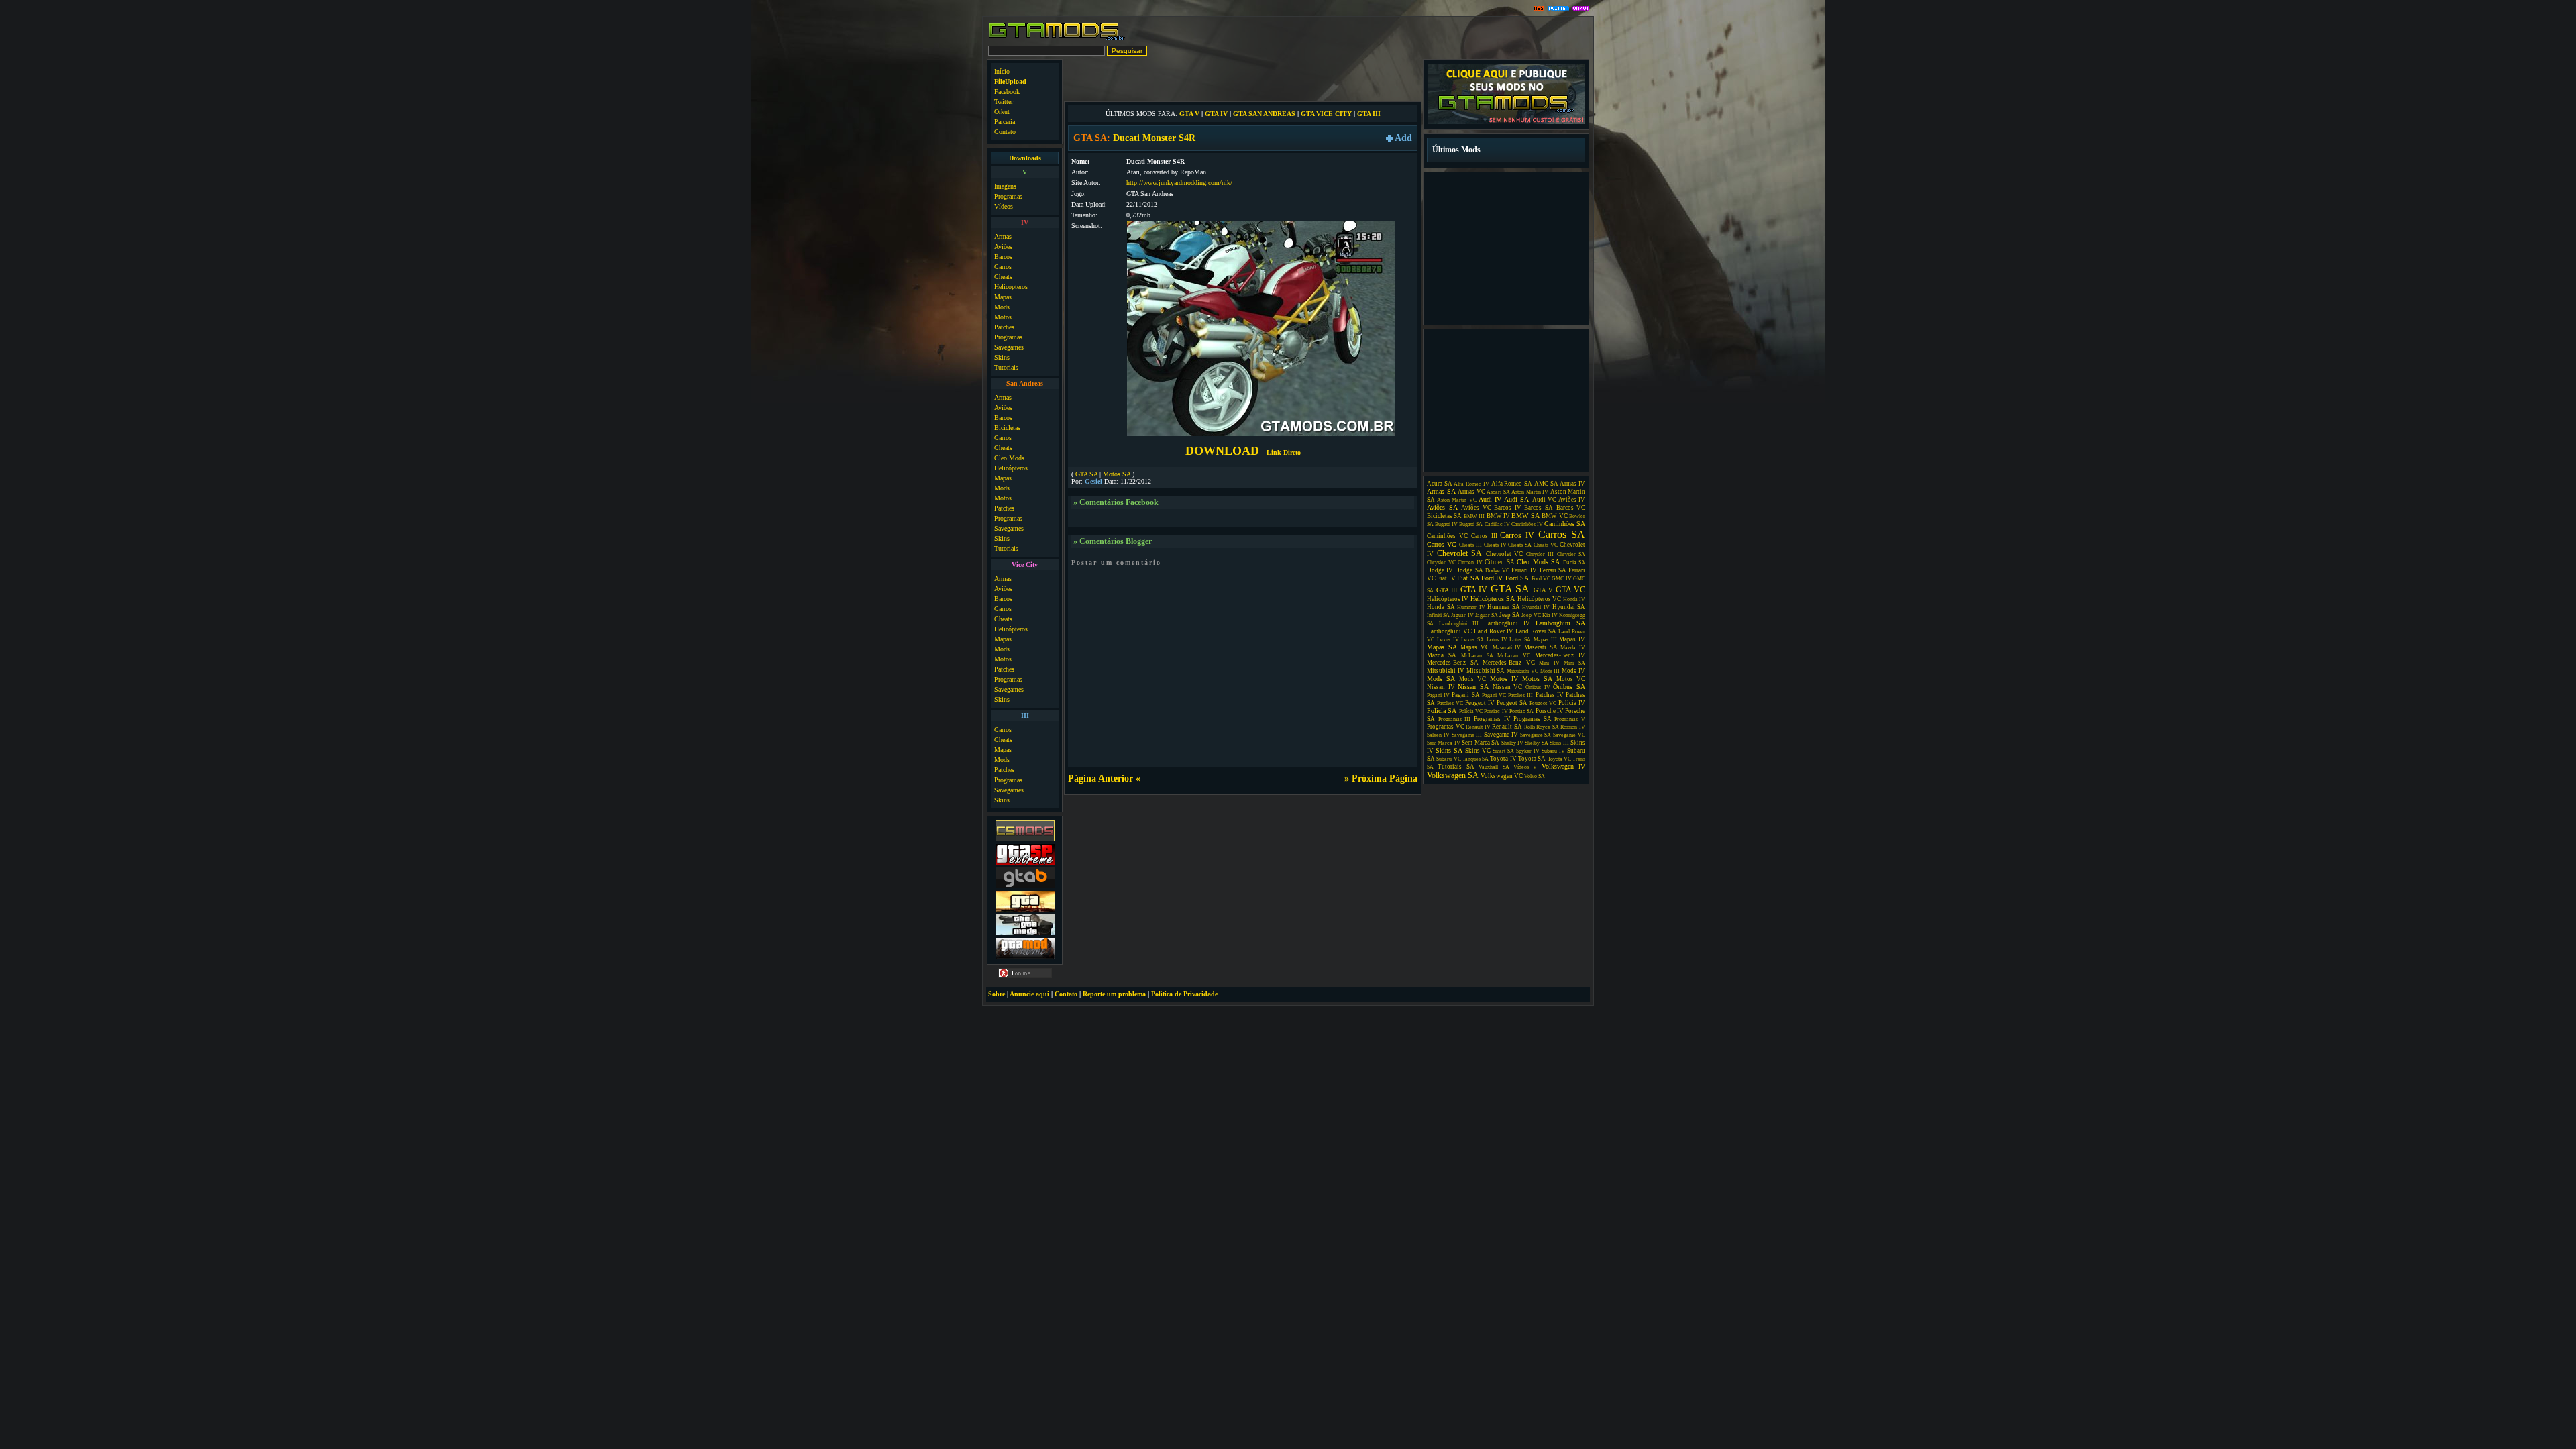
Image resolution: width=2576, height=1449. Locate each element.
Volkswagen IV (1563, 766)
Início (1002, 71)
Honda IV (1574, 599)
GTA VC (1571, 590)
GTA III (1369, 114)
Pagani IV (1438, 695)
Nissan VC (1508, 687)
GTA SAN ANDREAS (1264, 114)
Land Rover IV (1494, 631)
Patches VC (1450, 703)
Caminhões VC (1447, 536)
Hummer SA (1504, 607)
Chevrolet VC (1505, 554)
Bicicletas (1007, 428)
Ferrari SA (1553, 570)
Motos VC (1571, 679)
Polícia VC (1471, 711)
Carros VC (1442, 544)
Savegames (1009, 347)
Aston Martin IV (1530, 492)
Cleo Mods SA (1538, 562)
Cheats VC (1546, 545)
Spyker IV (1528, 751)
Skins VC (1478, 751)
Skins (1002, 357)
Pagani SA (1465, 695)
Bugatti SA (1471, 524)
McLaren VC (1514, 656)
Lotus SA (1520, 640)
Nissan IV (1441, 687)
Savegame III (1467, 735)
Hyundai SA (1569, 607)
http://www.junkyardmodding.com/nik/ (1179, 183)
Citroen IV (1470, 562)
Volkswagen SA (1453, 775)
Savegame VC (1569, 735)
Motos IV (1504, 679)
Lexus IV (1448, 640)
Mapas (1003, 297)
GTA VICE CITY (1326, 114)
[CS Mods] (1025, 840)
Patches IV (1550, 695)
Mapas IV (1572, 639)
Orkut (1002, 112)
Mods (1002, 307)
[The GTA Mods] (1025, 933)
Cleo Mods (1009, 458)
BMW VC (1554, 516)
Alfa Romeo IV (1471, 484)
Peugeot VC (1543, 703)
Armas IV (1572, 484)
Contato (1005, 132)
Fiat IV (1446, 578)
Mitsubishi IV (1446, 671)
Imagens (1005, 186)
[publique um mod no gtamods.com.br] (1506, 122)
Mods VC (1472, 679)
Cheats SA (1520, 545)
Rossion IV (1573, 727)
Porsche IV (1550, 711)
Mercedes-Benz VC (1509, 663)
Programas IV (1492, 719)
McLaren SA (1477, 656)
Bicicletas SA (1444, 516)
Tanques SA (1475, 759)
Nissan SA (1473, 687)
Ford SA (1517, 578)
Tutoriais (1006, 367)
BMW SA (1525, 516)
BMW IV (1498, 516)
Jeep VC (1531, 615)
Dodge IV (1440, 570)
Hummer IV (1471, 607)
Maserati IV (1507, 648)
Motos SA (1117, 474)
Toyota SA (1532, 759)
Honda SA (1441, 607)
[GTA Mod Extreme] (1025, 957)
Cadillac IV (1497, 524)
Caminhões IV (1527, 524)
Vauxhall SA (1494, 767)
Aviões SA (1442, 507)
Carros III (1484, 536)
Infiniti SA (1438, 615)
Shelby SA (1536, 743)
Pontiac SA (1521, 711)
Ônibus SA (1569, 687)
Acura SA (1440, 484)
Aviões (1003, 247)
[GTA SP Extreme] (1025, 863)
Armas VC (1471, 492)
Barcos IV (1508, 508)
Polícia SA (1442, 711)
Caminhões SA (1565, 524)
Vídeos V (1525, 767)
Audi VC (1544, 500)
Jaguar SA (1487, 615)
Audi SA (1516, 499)
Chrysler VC (1441, 562)
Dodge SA (1469, 570)
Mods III (1550, 671)
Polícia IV (1572, 703)
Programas (1008, 196)
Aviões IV (1572, 500)
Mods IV (1573, 671)
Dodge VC (1497, 571)
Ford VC (1541, 579)
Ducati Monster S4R (1154, 138)
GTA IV (1216, 114)
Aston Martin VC (1456, 500)
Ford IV (1492, 578)
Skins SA (1449, 750)
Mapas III (1545, 640)
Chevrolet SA (1460, 553)
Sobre (997, 994)
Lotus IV (1497, 640)
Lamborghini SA (1560, 623)
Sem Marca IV (1444, 743)
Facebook (1007, 92)
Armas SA (1441, 491)
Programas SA (1533, 719)
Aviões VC (1476, 508)
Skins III (1559, 743)
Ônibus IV (1538, 687)
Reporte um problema (1114, 994)
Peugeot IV (1480, 703)
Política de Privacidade (1184, 994)
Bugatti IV (1446, 524)
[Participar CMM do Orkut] (1581, 9)
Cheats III (1470, 545)
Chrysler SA (1571, 554)
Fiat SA (1468, 578)
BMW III (1474, 516)
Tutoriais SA (1456, 767)
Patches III (1520, 695)
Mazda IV (1573, 648)
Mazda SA (1442, 655)
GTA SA (1086, 474)
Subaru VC (1448, 759)
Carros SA (1562, 534)
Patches (1004, 327)
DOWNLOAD (1243, 451)
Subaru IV (1553, 751)
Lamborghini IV (1507, 623)
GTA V (1189, 114)
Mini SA (1574, 663)
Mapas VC (1475, 647)
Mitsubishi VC (1522, 671)
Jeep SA (1510, 615)
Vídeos (1004, 206)
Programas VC (1446, 727)
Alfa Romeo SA (1512, 484)
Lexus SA (1472, 640)
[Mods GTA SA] (1025, 910)
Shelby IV (1512, 743)
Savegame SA (1536, 735)
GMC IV (1561, 579)
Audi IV (1490, 499)
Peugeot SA (1512, 703)
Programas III (1455, 719)
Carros (1003, 267)
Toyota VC (1559, 759)
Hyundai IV (1536, 607)
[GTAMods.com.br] (1057, 39)
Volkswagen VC (1502, 776)
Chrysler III (1540, 554)
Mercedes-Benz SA (1453, 663)
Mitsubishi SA (1486, 671)
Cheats (1003, 277)
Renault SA (1507, 727)
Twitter (1004, 102)
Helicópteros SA (1493, 599)
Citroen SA (1500, 562)
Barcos (1003, 257)
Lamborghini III (1459, 624)
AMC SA (1546, 484)
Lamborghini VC (1449, 631)
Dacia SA (1574, 562)
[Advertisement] (1243, 79)
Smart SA (1503, 751)
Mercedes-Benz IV (1560, 655)
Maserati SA (1541, 647)
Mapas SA (1442, 647)
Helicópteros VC (1539, 599)
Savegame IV (1501, 735)
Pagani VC (1494, 695)
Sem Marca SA (1481, 743)
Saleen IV (1438, 735)
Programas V (1570, 719)
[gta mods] (1025, 887)
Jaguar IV (1462, 615)
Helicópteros (1011, 287)
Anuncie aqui (1029, 994)
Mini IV (1549, 663)
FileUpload (1010, 82)
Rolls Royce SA (1542, 727)
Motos (1003, 317)
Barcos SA (1539, 508)
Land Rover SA (1536, 631)
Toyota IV (1503, 759)
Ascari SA (1498, 492)
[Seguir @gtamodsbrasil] (1558, 9)
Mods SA (1441, 679)
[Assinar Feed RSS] (1539, 9)
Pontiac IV (1496, 711)
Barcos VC (1571, 508)
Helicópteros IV (1448, 599)
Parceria (1005, 122)
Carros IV (1517, 535)
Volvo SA (1535, 776)
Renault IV (1478, 727)
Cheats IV (1495, 545)
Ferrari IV (1524, 570)
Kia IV (1550, 615)
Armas (1003, 236)
